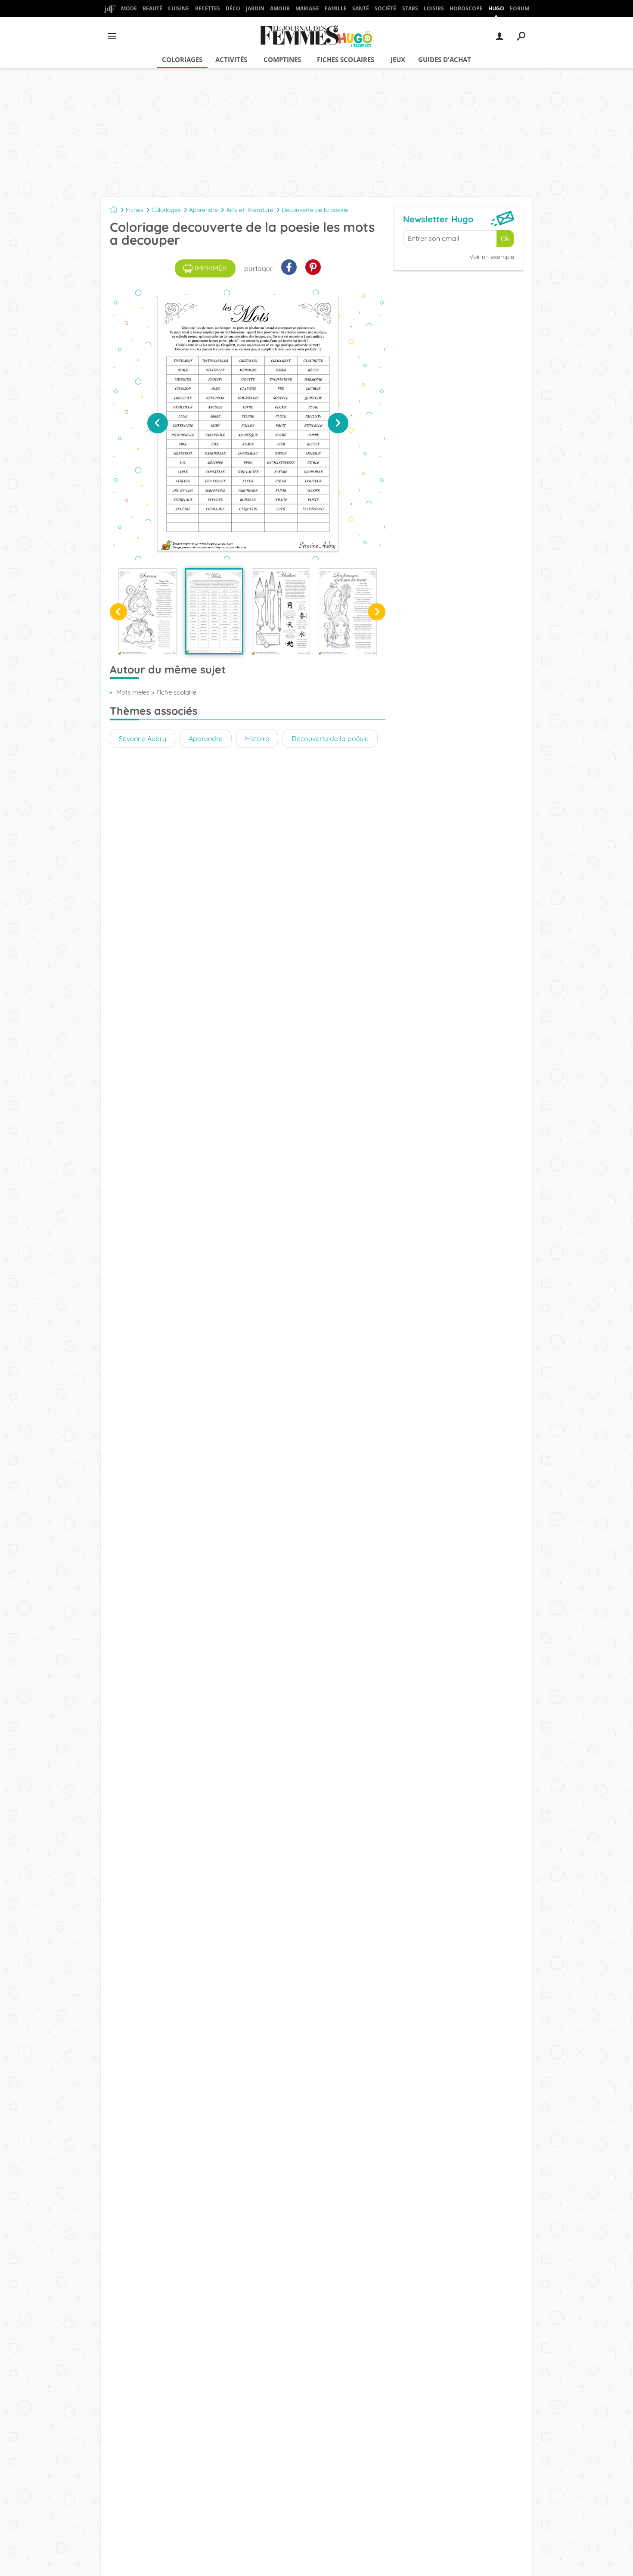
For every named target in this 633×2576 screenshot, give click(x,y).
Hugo (496, 8)
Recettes (208, 8)
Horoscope (466, 8)
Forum (520, 8)
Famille (336, 8)
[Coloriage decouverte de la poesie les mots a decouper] (214, 611)
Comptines (282, 59)
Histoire (257, 738)
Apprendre (203, 210)
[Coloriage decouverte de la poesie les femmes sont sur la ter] (348, 612)
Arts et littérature (250, 210)
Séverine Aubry (143, 738)
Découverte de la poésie (315, 210)
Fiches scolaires (346, 59)
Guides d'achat (445, 59)
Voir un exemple (492, 257)
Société (385, 8)
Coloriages (182, 59)
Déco (233, 8)
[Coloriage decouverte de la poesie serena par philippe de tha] (147, 612)
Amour (280, 8)
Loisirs (434, 8)
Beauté (152, 8)
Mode (129, 8)
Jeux (398, 59)
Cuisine (178, 8)
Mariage (307, 8)
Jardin (255, 8)
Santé (361, 8)
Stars (410, 8)
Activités (231, 59)
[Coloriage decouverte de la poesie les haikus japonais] (281, 612)
